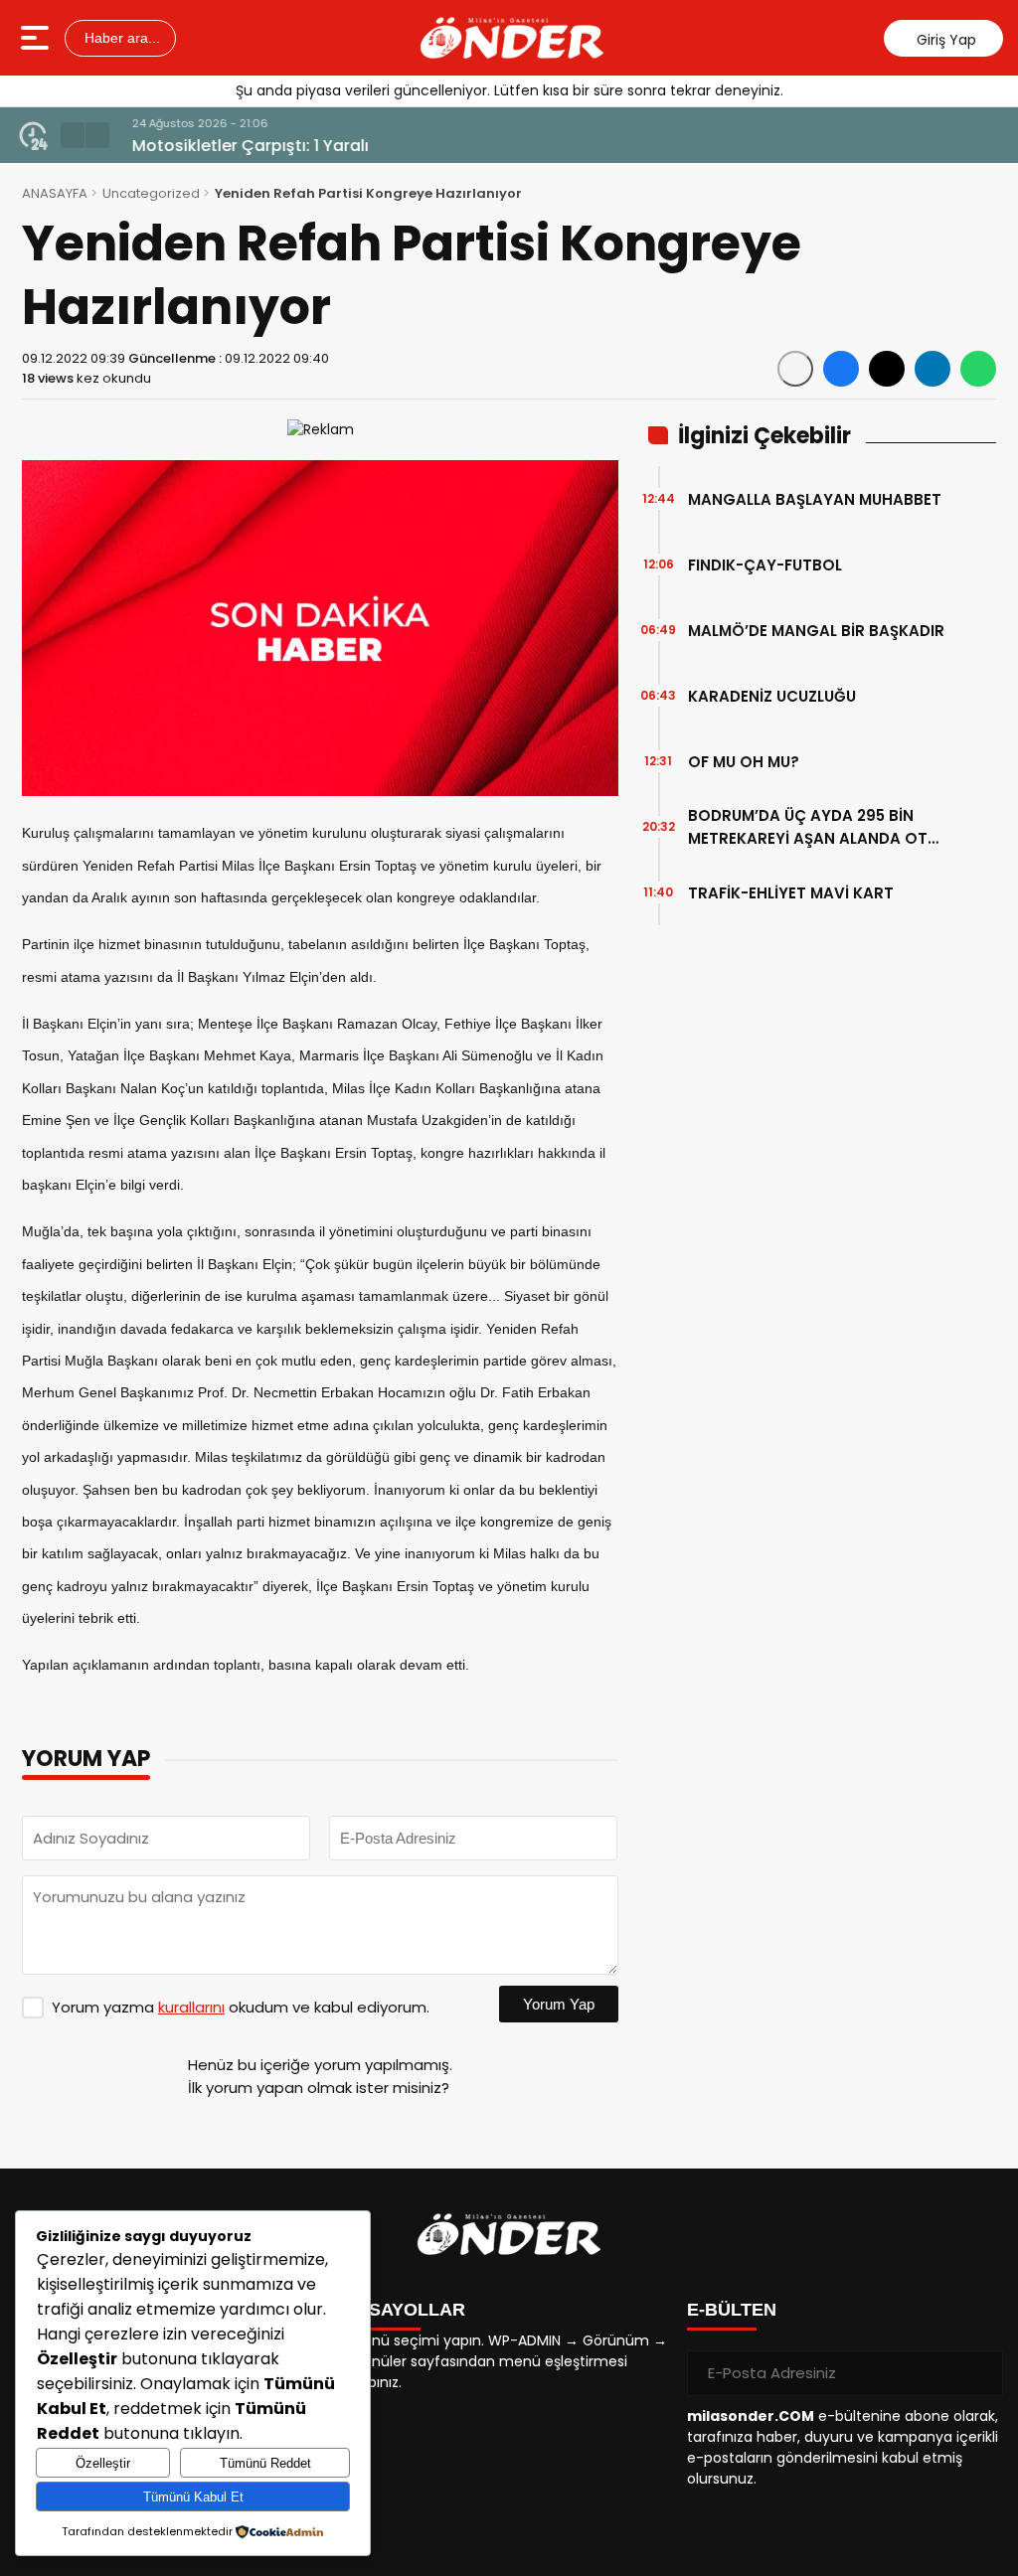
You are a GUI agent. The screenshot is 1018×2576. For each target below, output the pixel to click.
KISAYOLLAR (408, 2310)
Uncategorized (151, 193)
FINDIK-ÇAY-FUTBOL (765, 565)
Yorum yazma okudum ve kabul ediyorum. (241, 2007)
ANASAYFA (55, 193)
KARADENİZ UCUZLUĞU (772, 696)
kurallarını (191, 2007)
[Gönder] (980, 2373)
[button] (73, 135)
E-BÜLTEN (732, 2310)
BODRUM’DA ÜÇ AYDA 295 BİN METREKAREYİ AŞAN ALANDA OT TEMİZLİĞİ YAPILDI (808, 827)
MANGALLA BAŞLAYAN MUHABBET (815, 499)
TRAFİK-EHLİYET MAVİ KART (791, 893)
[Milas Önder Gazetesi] (512, 38)
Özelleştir (103, 2463)
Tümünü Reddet (265, 2463)
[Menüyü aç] (37, 38)
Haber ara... (120, 38)
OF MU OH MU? (744, 762)
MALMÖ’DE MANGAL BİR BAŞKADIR (816, 631)
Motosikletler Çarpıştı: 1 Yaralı (243, 146)
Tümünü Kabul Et (193, 2497)
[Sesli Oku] (795, 369)
